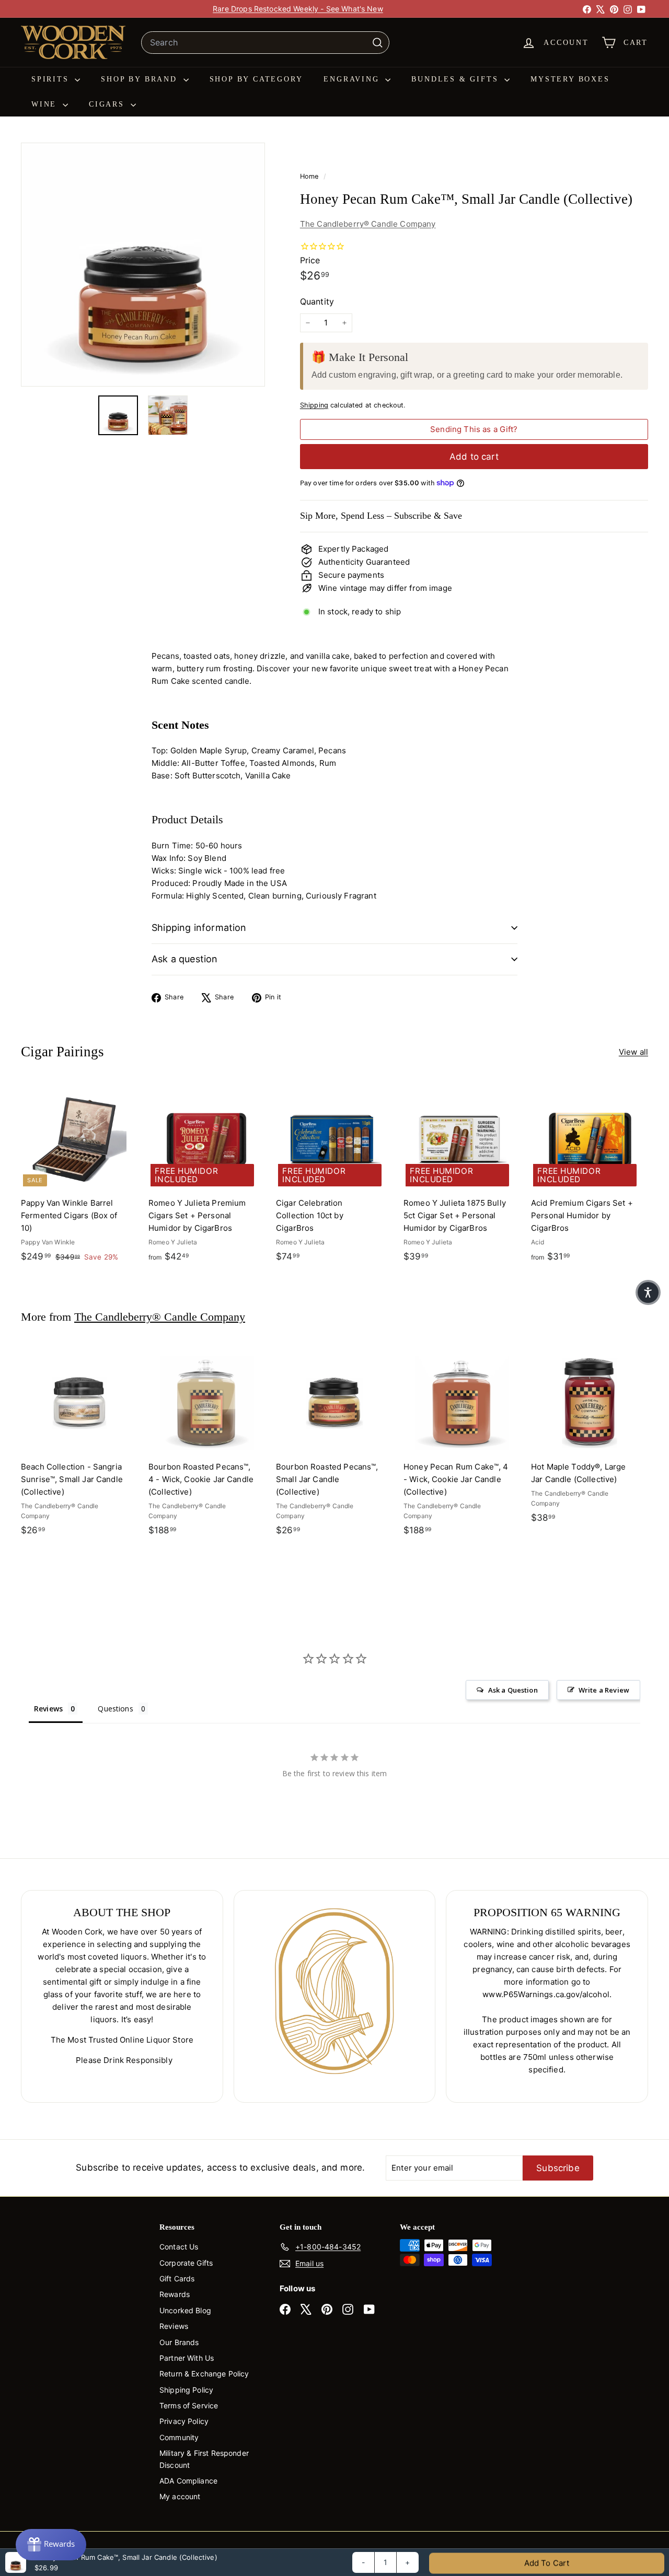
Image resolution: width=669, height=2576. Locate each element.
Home (310, 176)
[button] (648, 1292)
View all (633, 1052)
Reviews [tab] (48, 1709)
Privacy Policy (184, 2421)
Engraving (353, 79)
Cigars (108, 104)
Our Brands (179, 2342)
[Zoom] (143, 265)
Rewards (175, 2294)
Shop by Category (256, 79)
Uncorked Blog (185, 2310)
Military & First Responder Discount (204, 2459)
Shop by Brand (141, 79)
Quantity (317, 301)
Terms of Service (189, 2405)
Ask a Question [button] (513, 1690)
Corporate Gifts (186, 2263)
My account (180, 2496)
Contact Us (179, 2247)
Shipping (314, 405)
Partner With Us (187, 2358)
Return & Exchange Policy (204, 2374)
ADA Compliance (188, 2481)
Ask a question (185, 959)
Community (179, 2437)
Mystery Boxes (570, 79)
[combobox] (265, 43)
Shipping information (199, 928)
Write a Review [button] (604, 1690)
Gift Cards (177, 2278)
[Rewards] (51, 2545)
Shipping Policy (186, 2390)
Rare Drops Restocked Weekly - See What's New (298, 9)
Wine (46, 104)
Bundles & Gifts (457, 79)
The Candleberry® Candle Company (368, 224)
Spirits (52, 79)
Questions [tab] (115, 1709)
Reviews (174, 2326)
